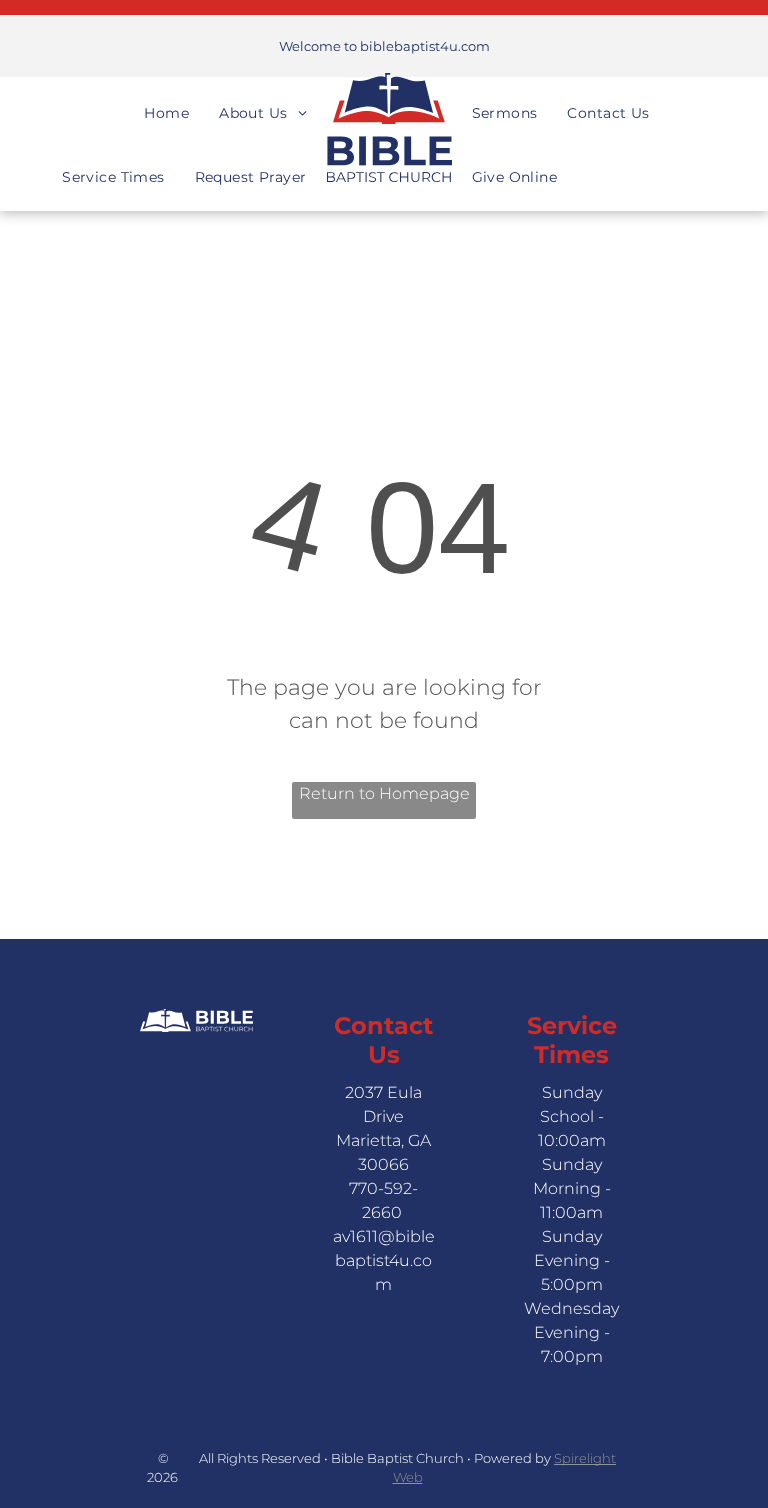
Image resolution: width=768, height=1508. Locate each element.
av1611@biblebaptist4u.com (384, 1260)
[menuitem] (166, 95)
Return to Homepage (384, 793)
